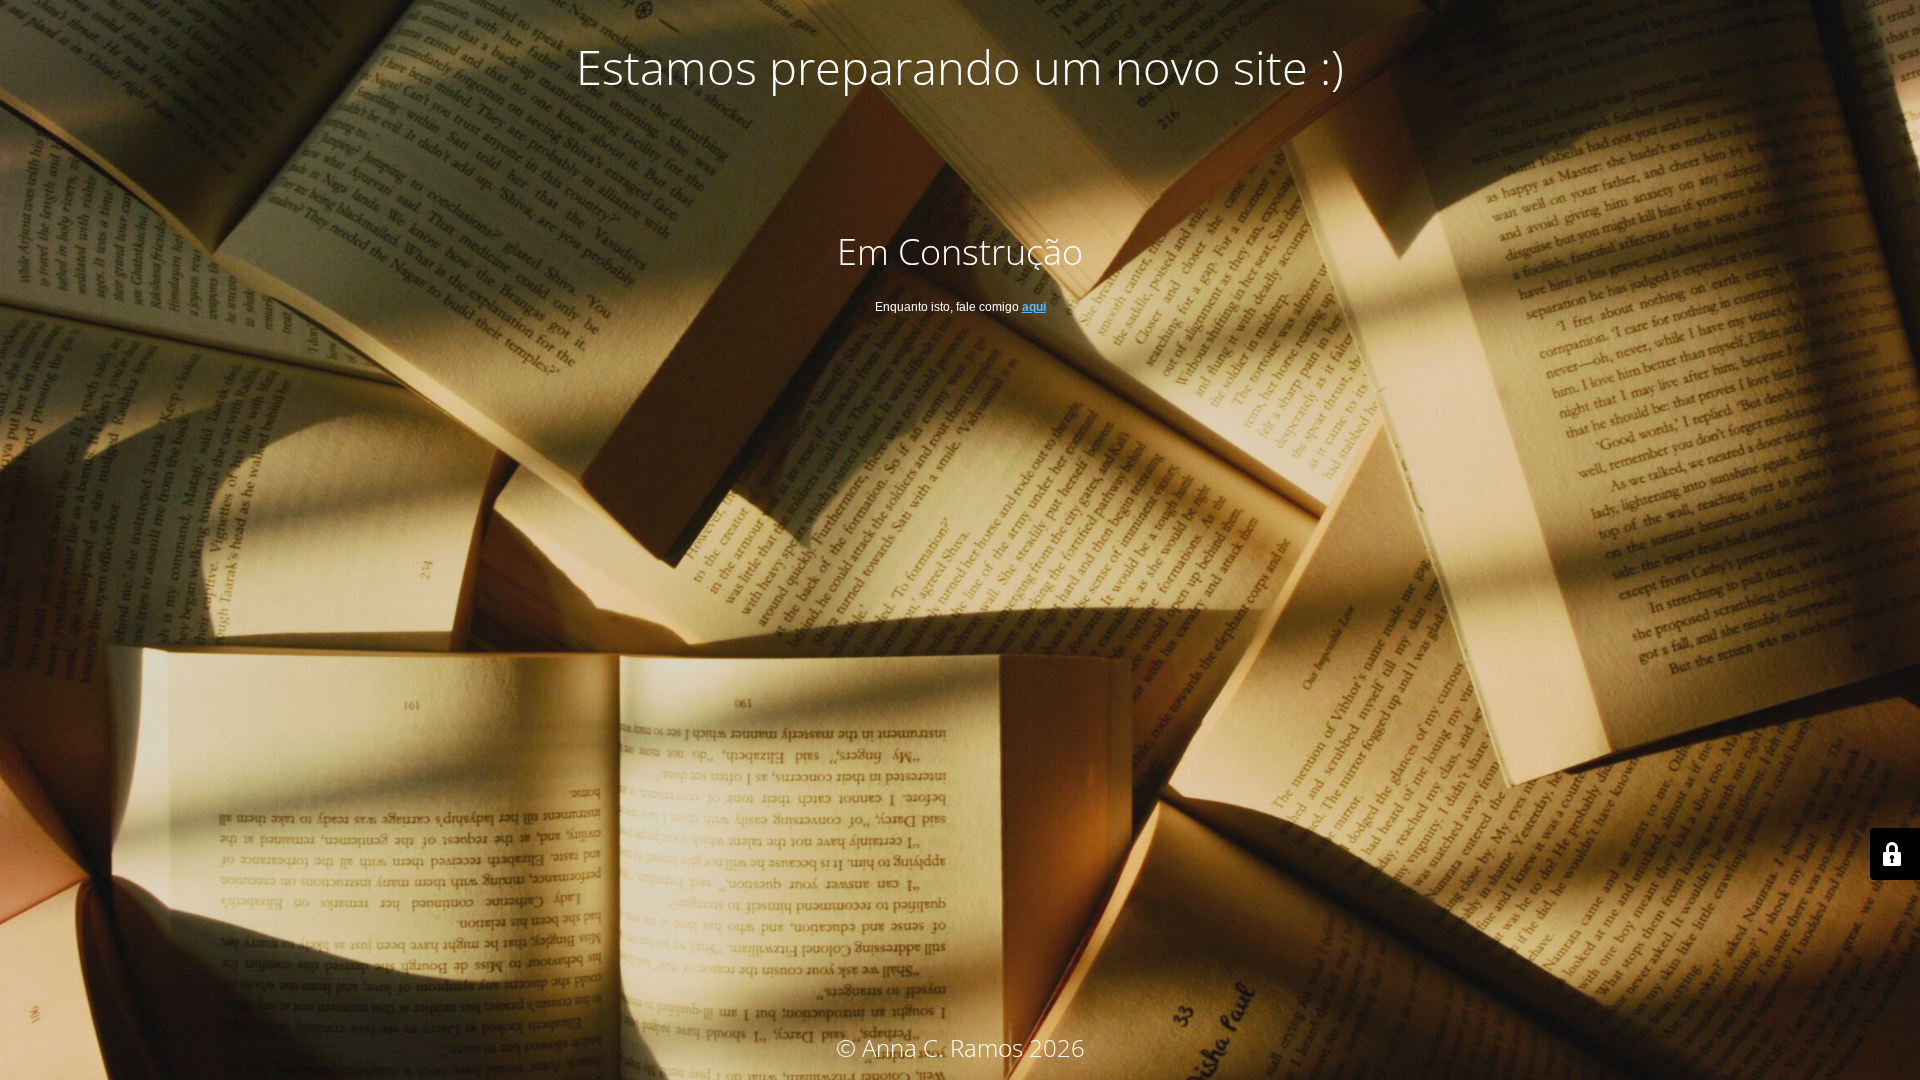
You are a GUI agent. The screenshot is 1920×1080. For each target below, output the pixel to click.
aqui (1034, 307)
